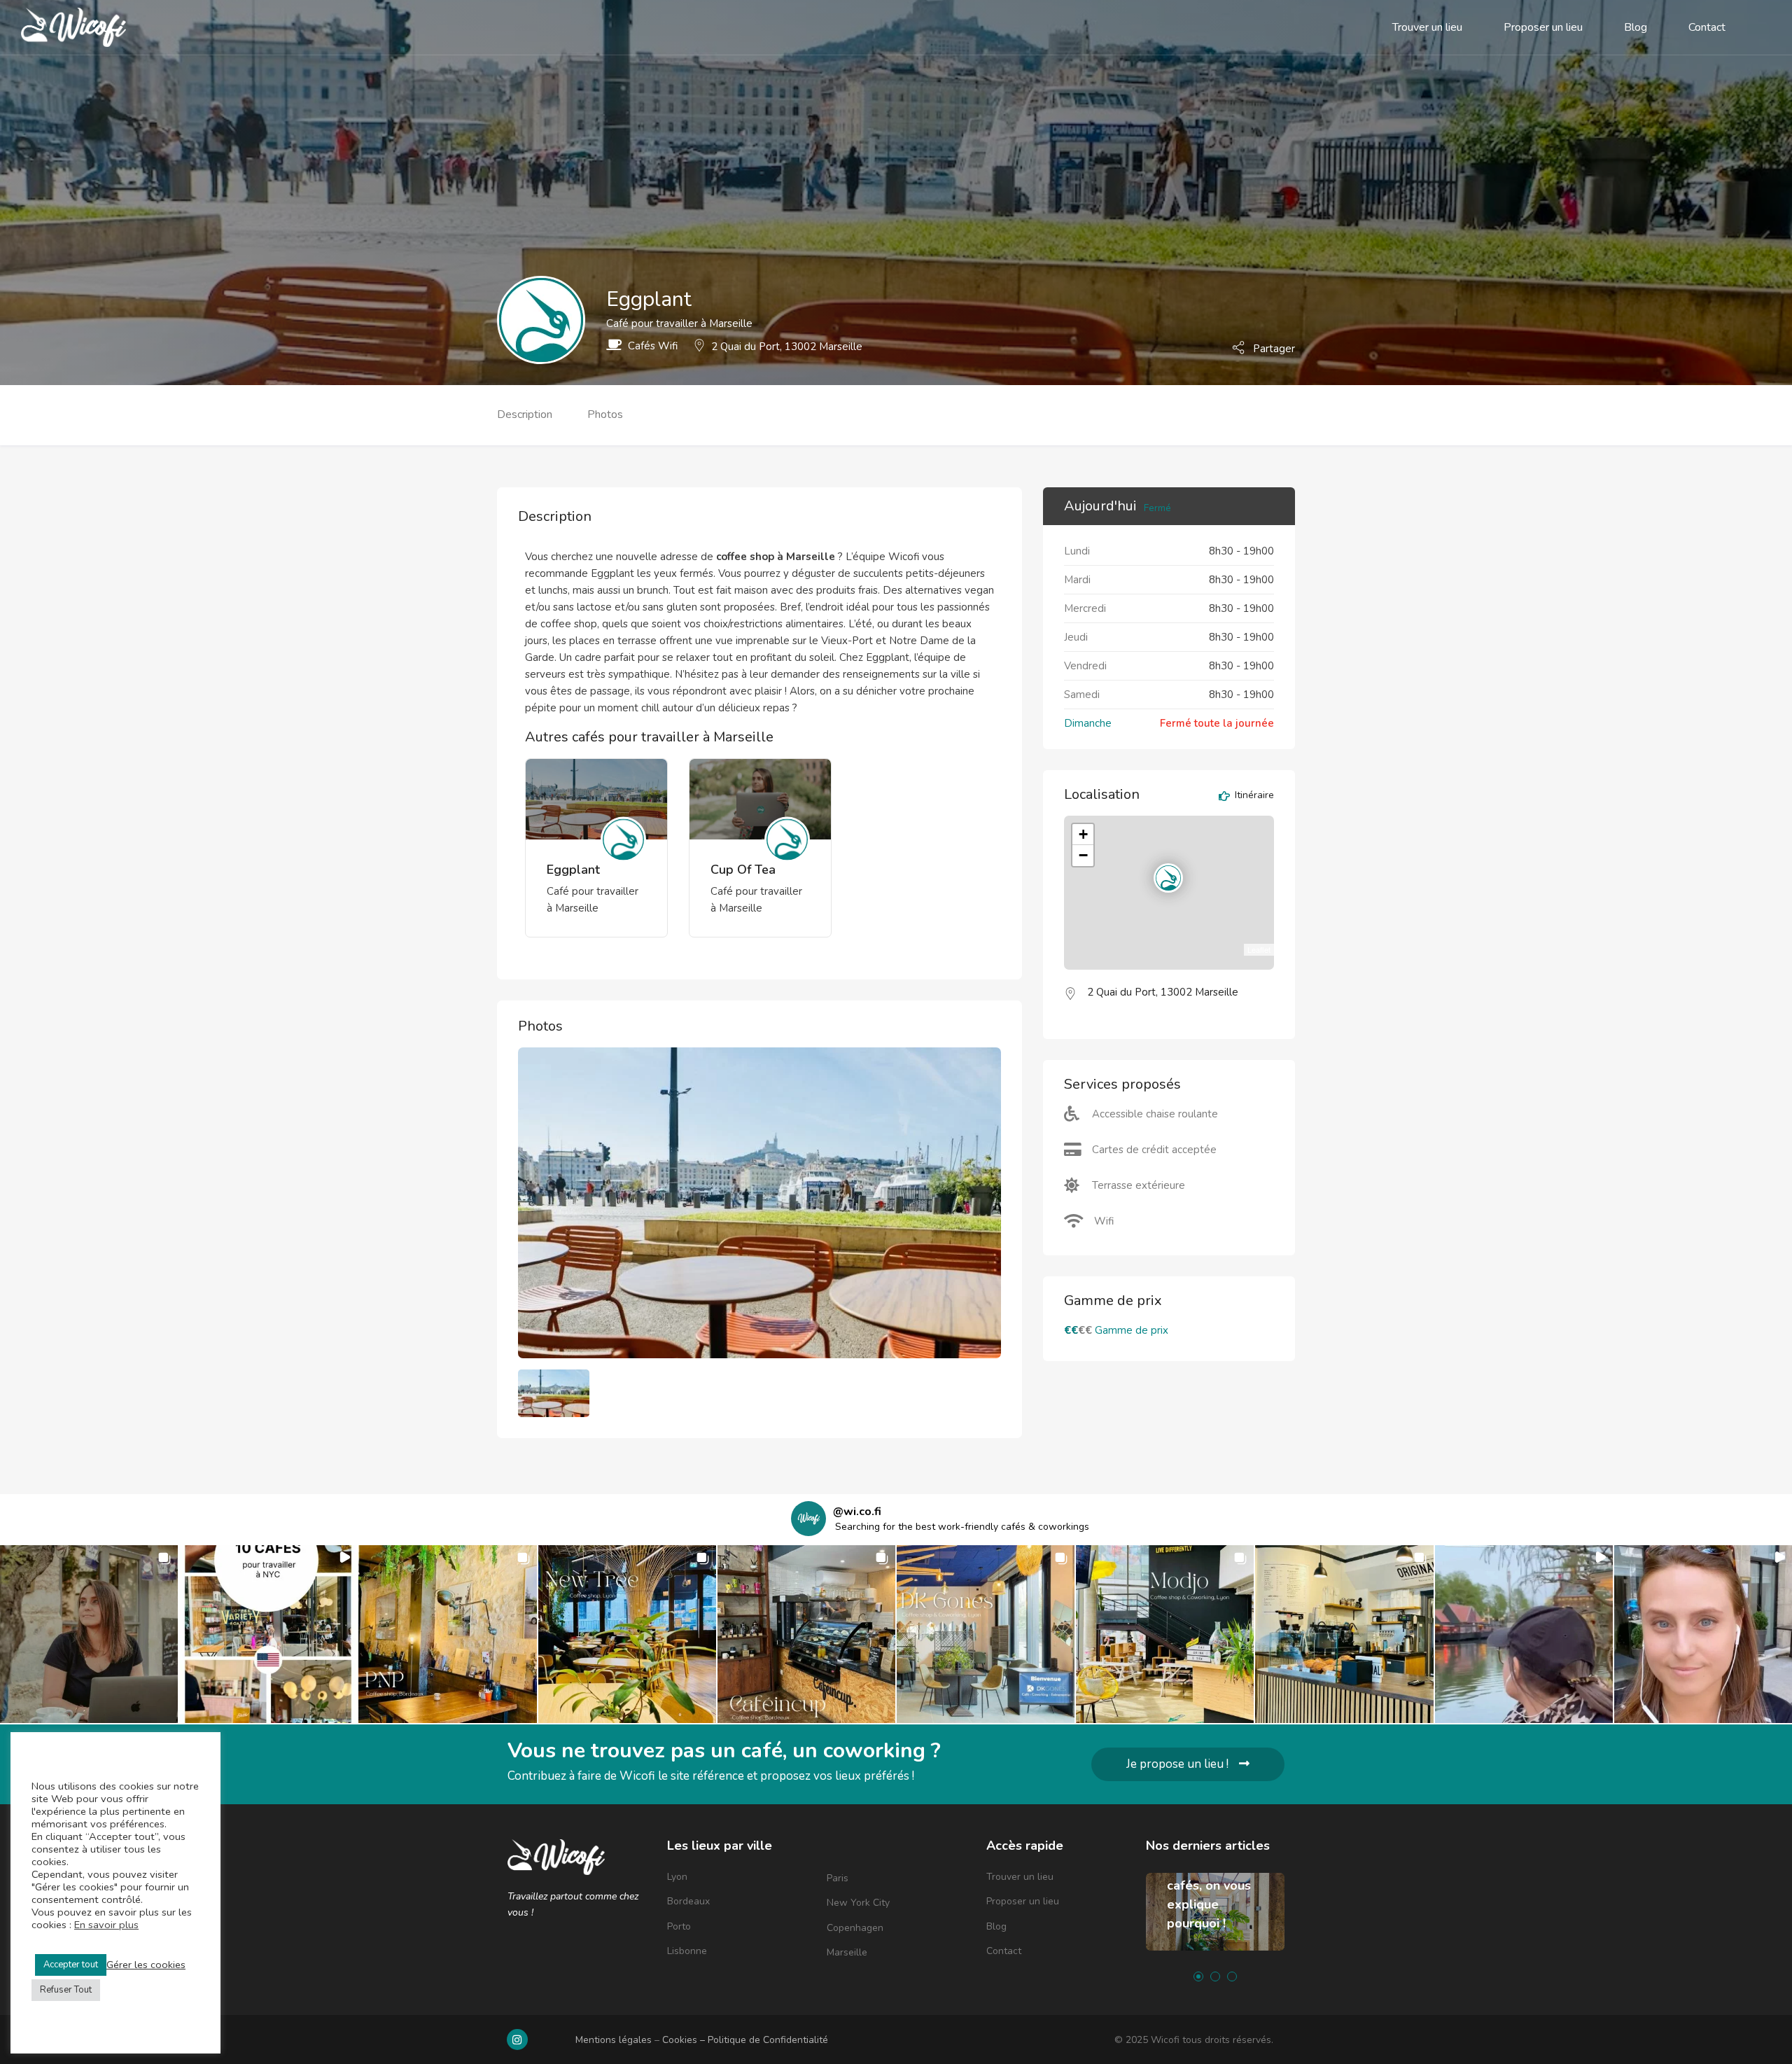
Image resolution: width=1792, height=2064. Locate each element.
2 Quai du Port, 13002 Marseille (787, 347)
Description (525, 414)
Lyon (677, 1877)
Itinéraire (1253, 796)
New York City (858, 1903)
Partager (1273, 348)
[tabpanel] (1215, 1922)
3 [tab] (1232, 1976)
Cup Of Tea (743, 870)
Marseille (847, 1952)
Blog (1636, 27)
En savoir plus (106, 1925)
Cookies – (685, 2040)
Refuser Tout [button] (66, 1990)
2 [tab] (1215, 1976)
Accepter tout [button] (71, 1965)
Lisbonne (687, 1951)
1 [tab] (1198, 1976)
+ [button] (1083, 834)
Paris (838, 1878)
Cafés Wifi (653, 346)
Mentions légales (614, 2040)
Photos (605, 414)
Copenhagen (855, 1928)
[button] (89, 1634)
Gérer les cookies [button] (146, 1965)
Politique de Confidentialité (768, 2040)
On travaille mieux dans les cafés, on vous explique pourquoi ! (1211, 1885)
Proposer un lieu (1543, 27)
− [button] (1083, 855)
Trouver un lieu (1427, 27)
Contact (1707, 27)
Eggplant (573, 870)
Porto (679, 1926)
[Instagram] (517, 2039)
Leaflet (1259, 949)
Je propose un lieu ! (1177, 1764)
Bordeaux (688, 1901)
